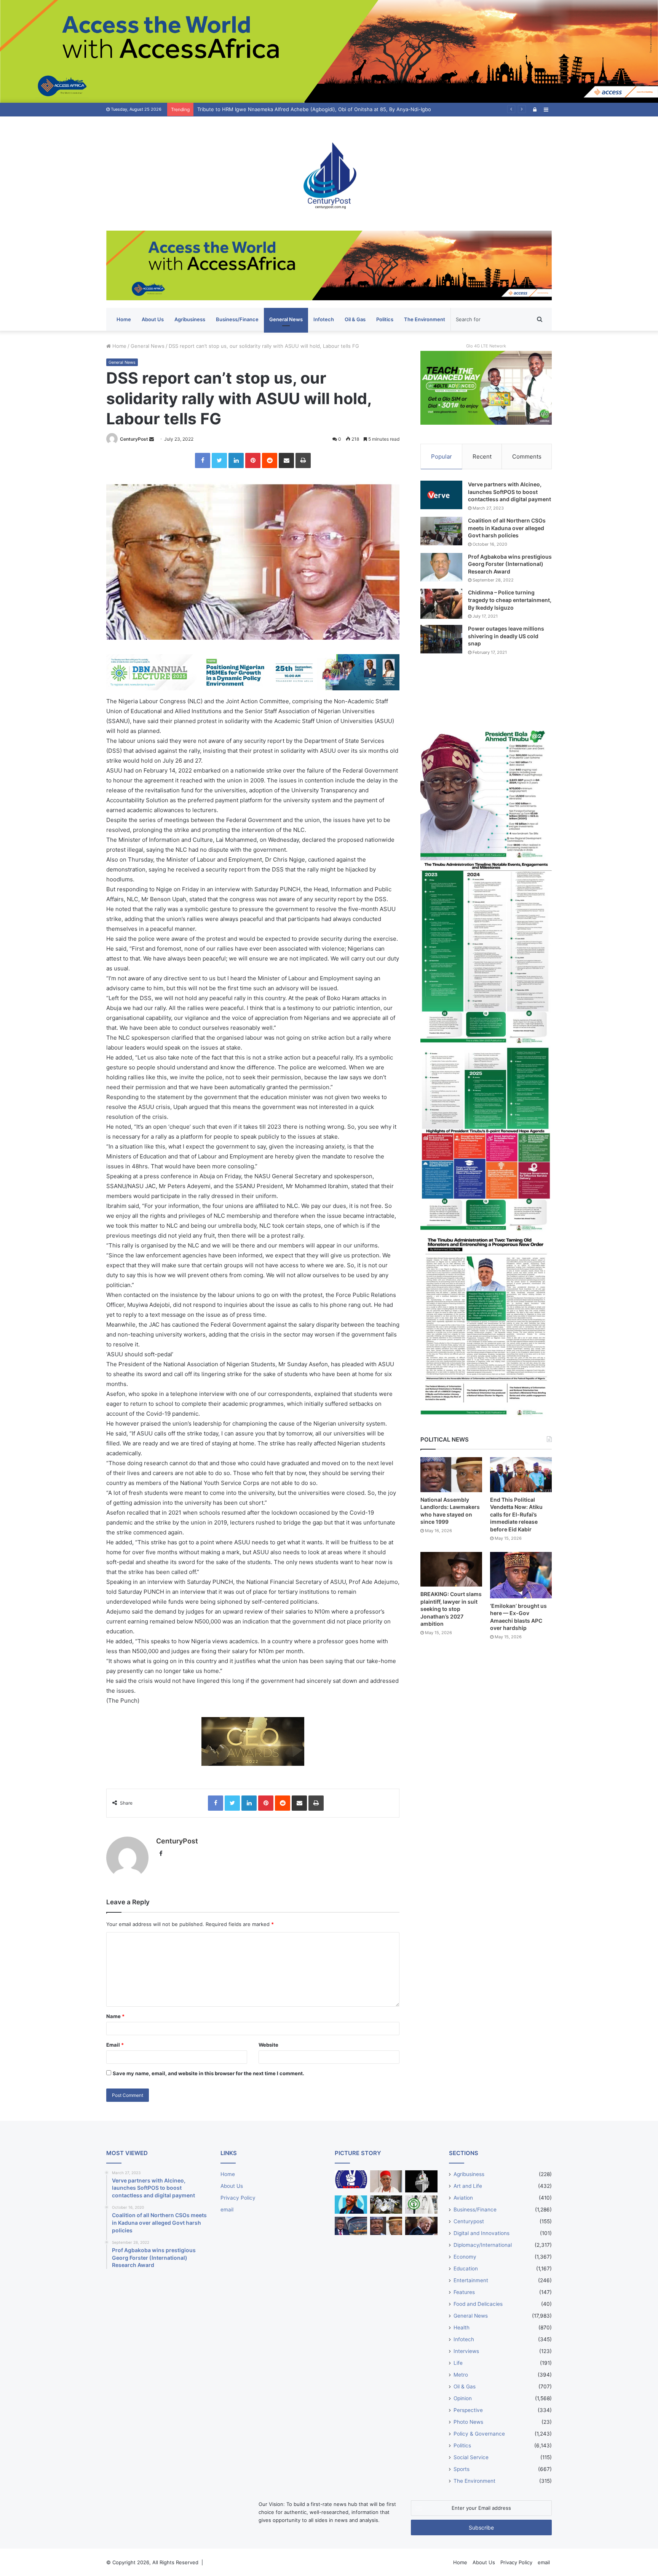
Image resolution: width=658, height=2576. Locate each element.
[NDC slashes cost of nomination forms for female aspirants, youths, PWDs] (351, 2179)
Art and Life (468, 2186)
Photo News (468, 2422)
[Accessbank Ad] (329, 265)
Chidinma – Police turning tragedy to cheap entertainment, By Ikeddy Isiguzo (510, 600)
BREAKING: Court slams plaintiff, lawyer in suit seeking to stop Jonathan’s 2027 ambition (451, 1609)
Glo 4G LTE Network (486, 346)
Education (466, 2269)
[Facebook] (203, 460)
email (227, 2210)
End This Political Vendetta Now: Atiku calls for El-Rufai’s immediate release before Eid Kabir (516, 1514)
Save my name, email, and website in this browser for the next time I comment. (208, 2073)
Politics (385, 319)
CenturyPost (134, 439)
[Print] (303, 460)
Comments (527, 456)
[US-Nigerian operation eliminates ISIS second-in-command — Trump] (421, 2226)
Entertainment (471, 2280)
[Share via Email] (286, 460)
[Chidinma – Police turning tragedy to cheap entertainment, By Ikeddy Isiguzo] (441, 604)
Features (464, 2292)
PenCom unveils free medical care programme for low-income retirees (281, 109)
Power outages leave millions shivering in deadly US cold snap (506, 636)
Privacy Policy (238, 2198)
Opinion (463, 2398)
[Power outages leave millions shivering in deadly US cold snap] (441, 639)
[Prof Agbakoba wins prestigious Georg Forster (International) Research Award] (441, 567)
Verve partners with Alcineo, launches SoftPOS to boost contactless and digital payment (509, 492)
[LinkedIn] (236, 460)
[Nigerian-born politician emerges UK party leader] (351, 2205)
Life (458, 2363)
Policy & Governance (479, 2434)
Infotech (324, 319)
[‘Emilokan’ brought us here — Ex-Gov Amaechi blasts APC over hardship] (521, 1575)
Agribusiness (190, 319)
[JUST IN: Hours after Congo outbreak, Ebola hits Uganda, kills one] (386, 2205)
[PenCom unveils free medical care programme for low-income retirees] (421, 2182)
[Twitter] (219, 460)
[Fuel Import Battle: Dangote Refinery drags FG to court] (351, 2226)
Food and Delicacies (478, 2304)
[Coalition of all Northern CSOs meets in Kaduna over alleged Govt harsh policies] (441, 531)
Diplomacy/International (483, 2245)
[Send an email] (152, 439)
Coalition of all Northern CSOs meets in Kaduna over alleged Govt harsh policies (507, 528)
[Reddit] (270, 460)
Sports (462, 2469)
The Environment (425, 319)
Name (115, 2016)
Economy (465, 2257)
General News (286, 319)
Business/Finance (237, 319)
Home (124, 319)
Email (115, 2045)
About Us (153, 319)
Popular (442, 456)
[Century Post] (329, 174)
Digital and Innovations (482, 2233)
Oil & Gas (355, 319)
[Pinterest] (253, 460)
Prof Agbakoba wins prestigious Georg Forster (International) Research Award (510, 564)
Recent (482, 456)
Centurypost (469, 2221)
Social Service (471, 2457)
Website (268, 2045)
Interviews (466, 2351)
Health (462, 2327)
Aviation (463, 2198)
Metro (461, 2375)
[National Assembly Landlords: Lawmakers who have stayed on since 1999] (451, 1474)
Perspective (468, 2410)
